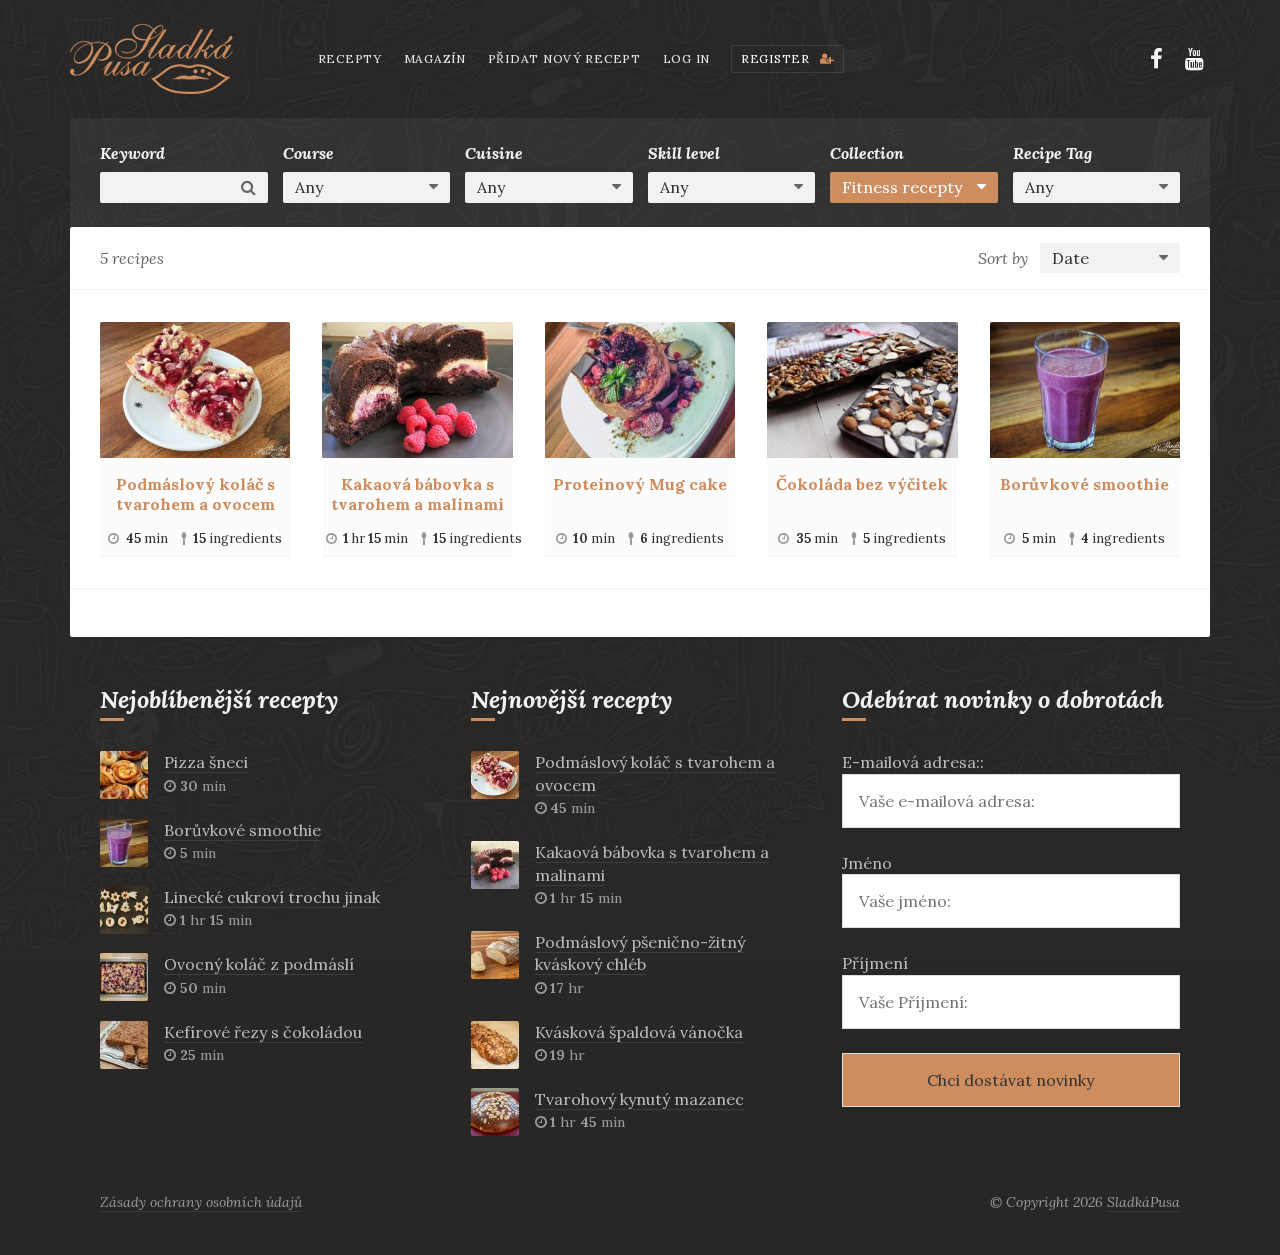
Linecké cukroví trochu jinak (272, 897)
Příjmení (875, 963)
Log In (686, 58)
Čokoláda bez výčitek (862, 484)
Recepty (350, 58)
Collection (867, 153)
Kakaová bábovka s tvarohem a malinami (417, 494)
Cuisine (494, 153)
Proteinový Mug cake (640, 484)
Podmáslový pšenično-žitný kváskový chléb (640, 953)
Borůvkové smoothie (1084, 484)
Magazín (435, 58)
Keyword (132, 153)
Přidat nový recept (564, 58)
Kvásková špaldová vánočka (639, 1032)
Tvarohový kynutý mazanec (639, 1099)
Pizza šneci (206, 762)
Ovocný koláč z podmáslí (259, 964)
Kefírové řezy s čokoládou (263, 1032)
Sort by (1003, 258)
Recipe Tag (1052, 153)
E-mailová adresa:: (913, 762)
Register (777, 58)
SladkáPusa (1143, 1202)
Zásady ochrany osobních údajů (201, 1202)
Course (308, 153)
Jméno (867, 863)
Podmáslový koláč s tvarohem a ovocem (195, 494)
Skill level (684, 153)
